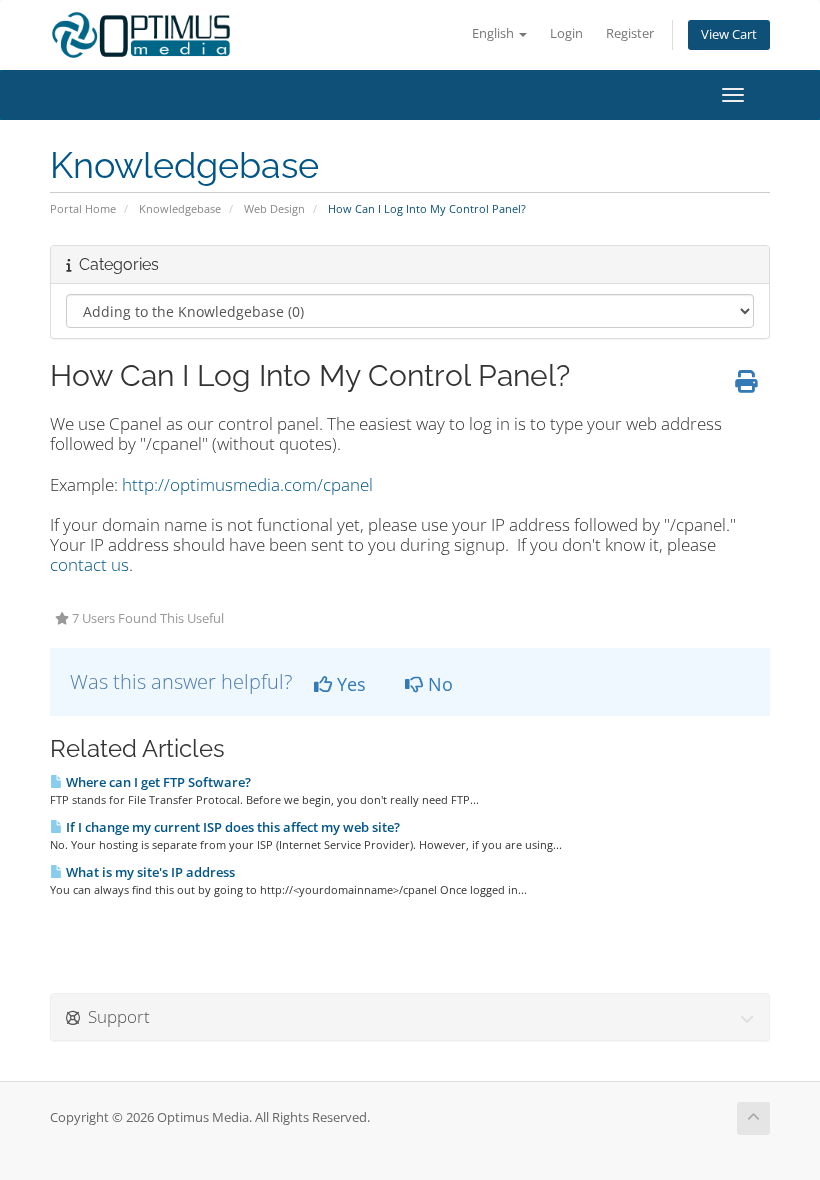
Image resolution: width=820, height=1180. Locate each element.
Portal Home (83, 208)
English (494, 33)
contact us (89, 564)
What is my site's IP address (149, 872)
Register (630, 33)
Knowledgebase (180, 208)
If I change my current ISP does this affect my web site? (231, 827)
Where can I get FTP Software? (157, 782)
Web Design (274, 208)
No (438, 684)
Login (566, 33)
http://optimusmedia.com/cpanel (247, 484)
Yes (349, 684)
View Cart (729, 34)
